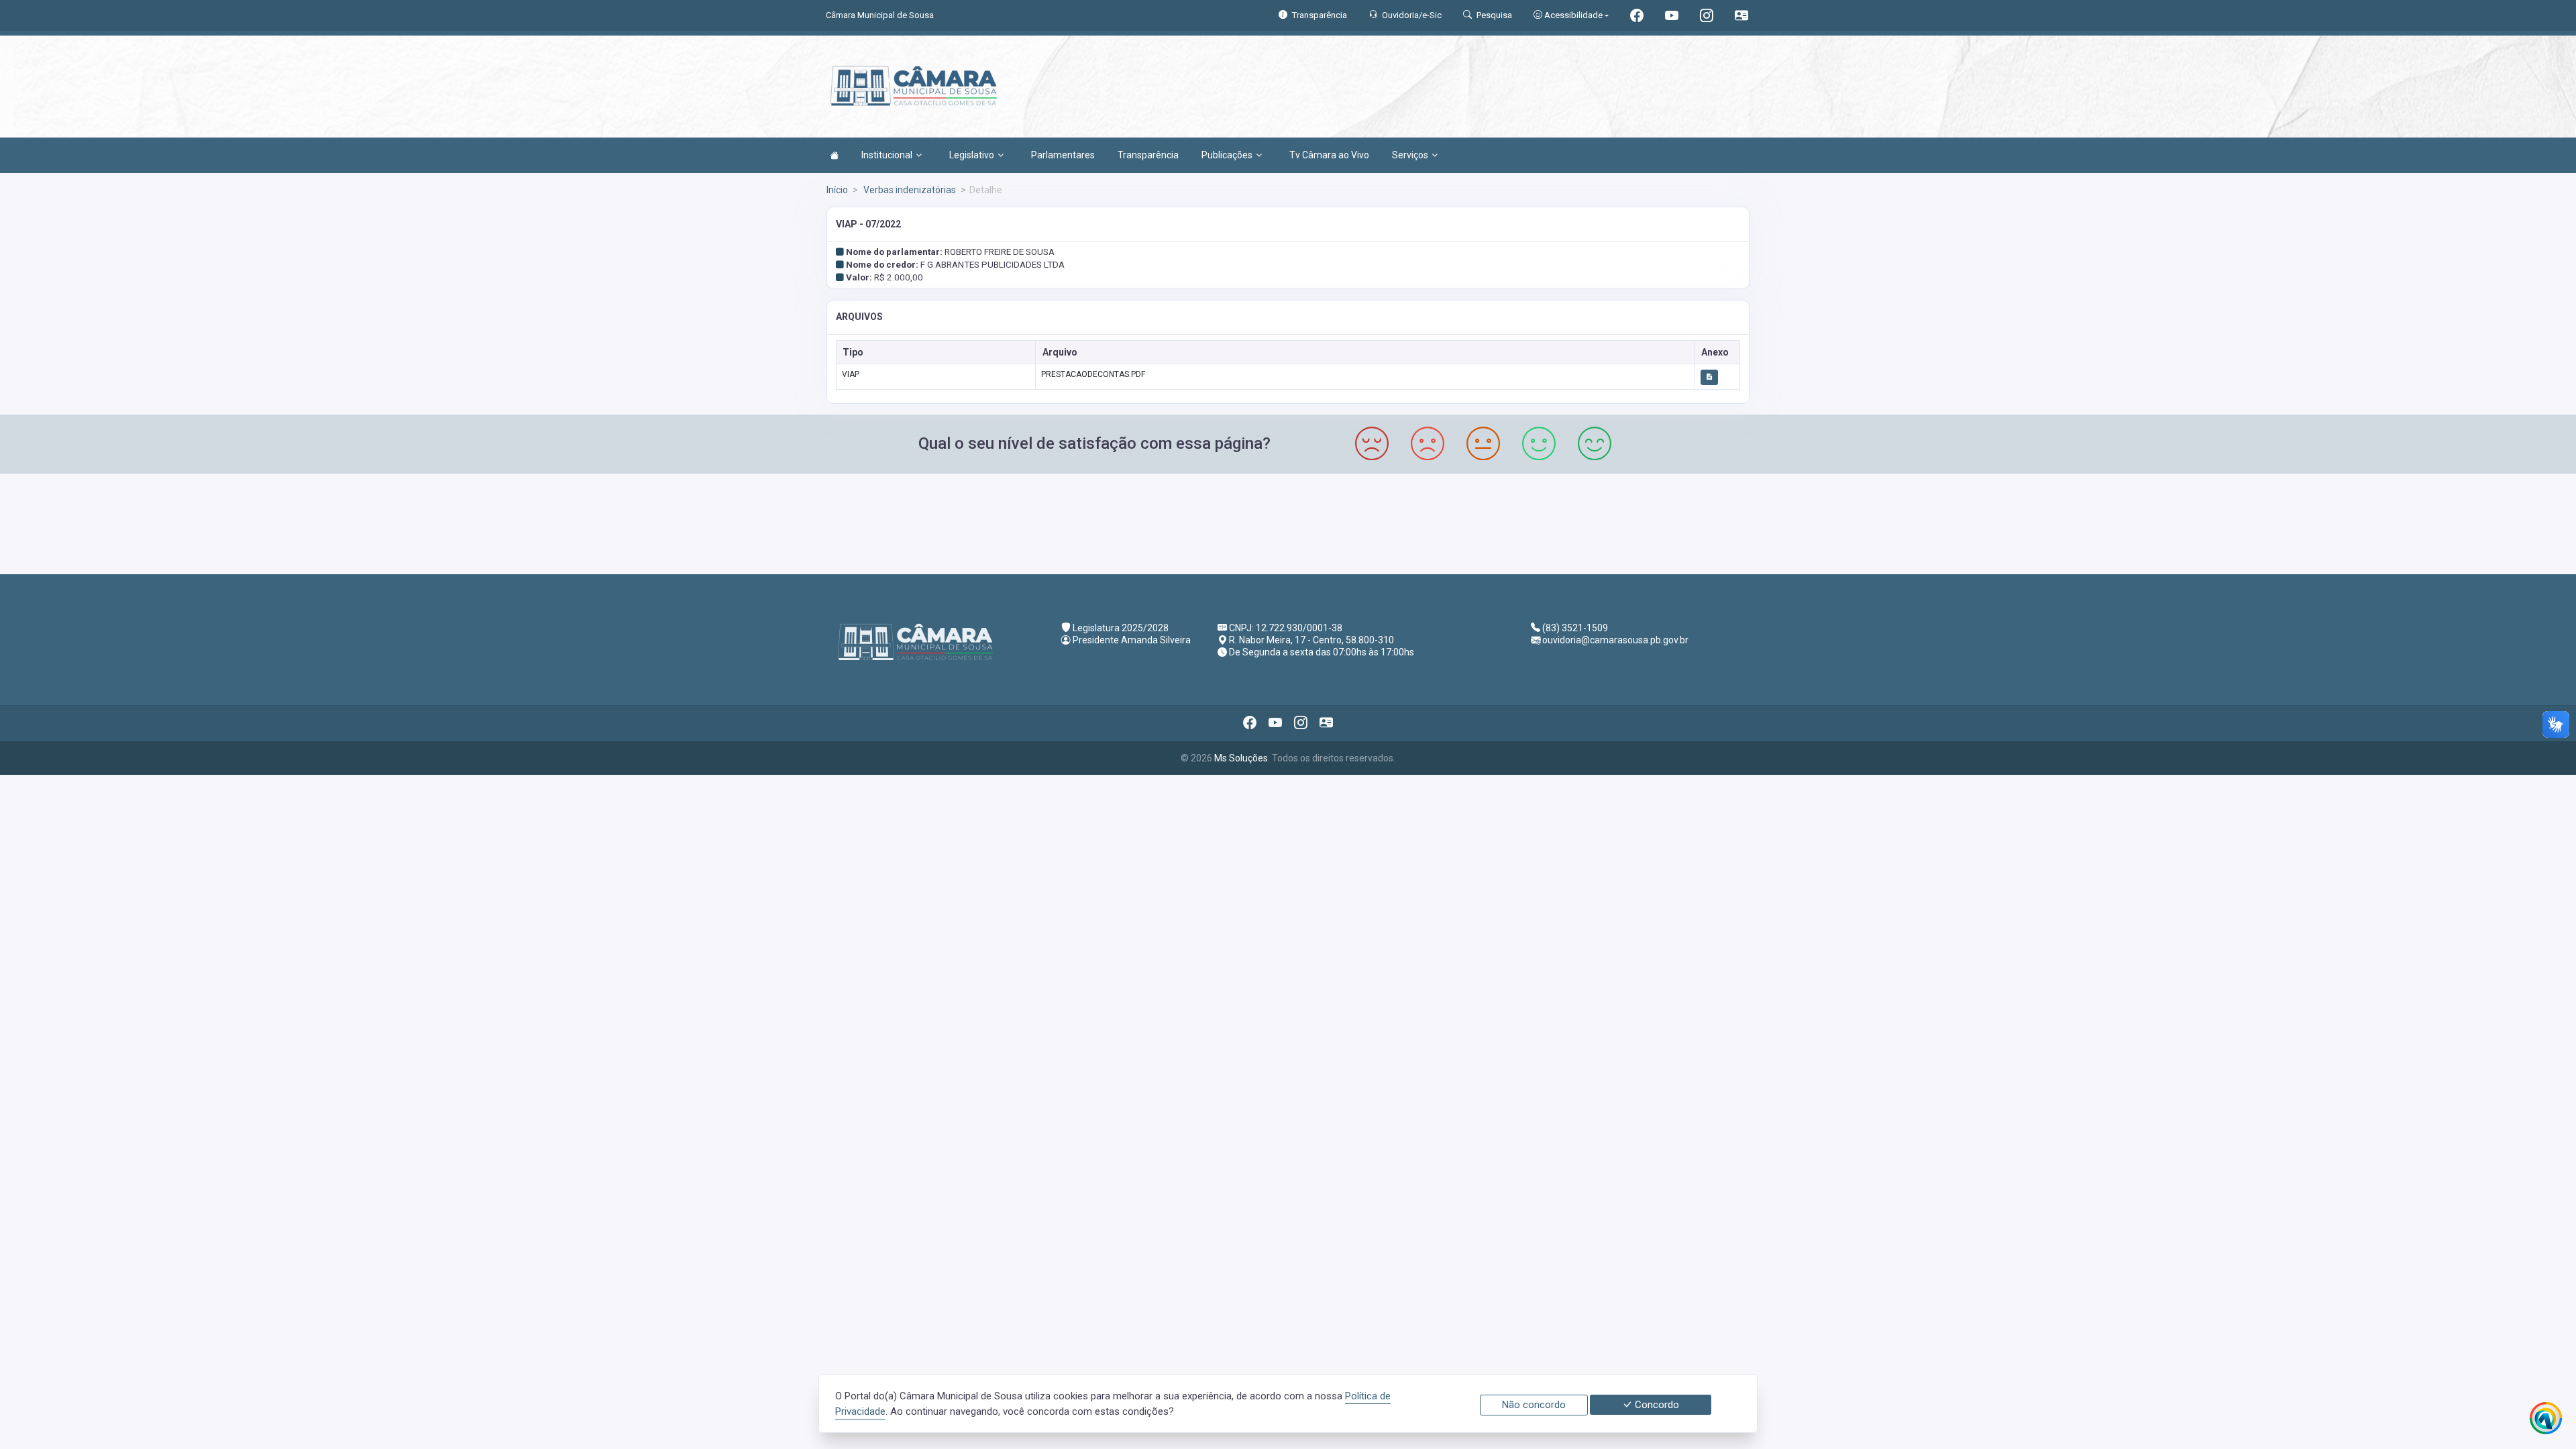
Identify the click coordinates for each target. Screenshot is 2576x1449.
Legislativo (972, 155)
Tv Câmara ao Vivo (1329, 155)
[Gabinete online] (1741, 17)
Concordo (1656, 1405)
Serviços (1410, 155)
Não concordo (1534, 1405)
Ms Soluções (1241, 758)
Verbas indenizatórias (909, 190)
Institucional (887, 155)
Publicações (1227, 155)
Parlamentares (1063, 155)
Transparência (1148, 155)
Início (837, 190)
